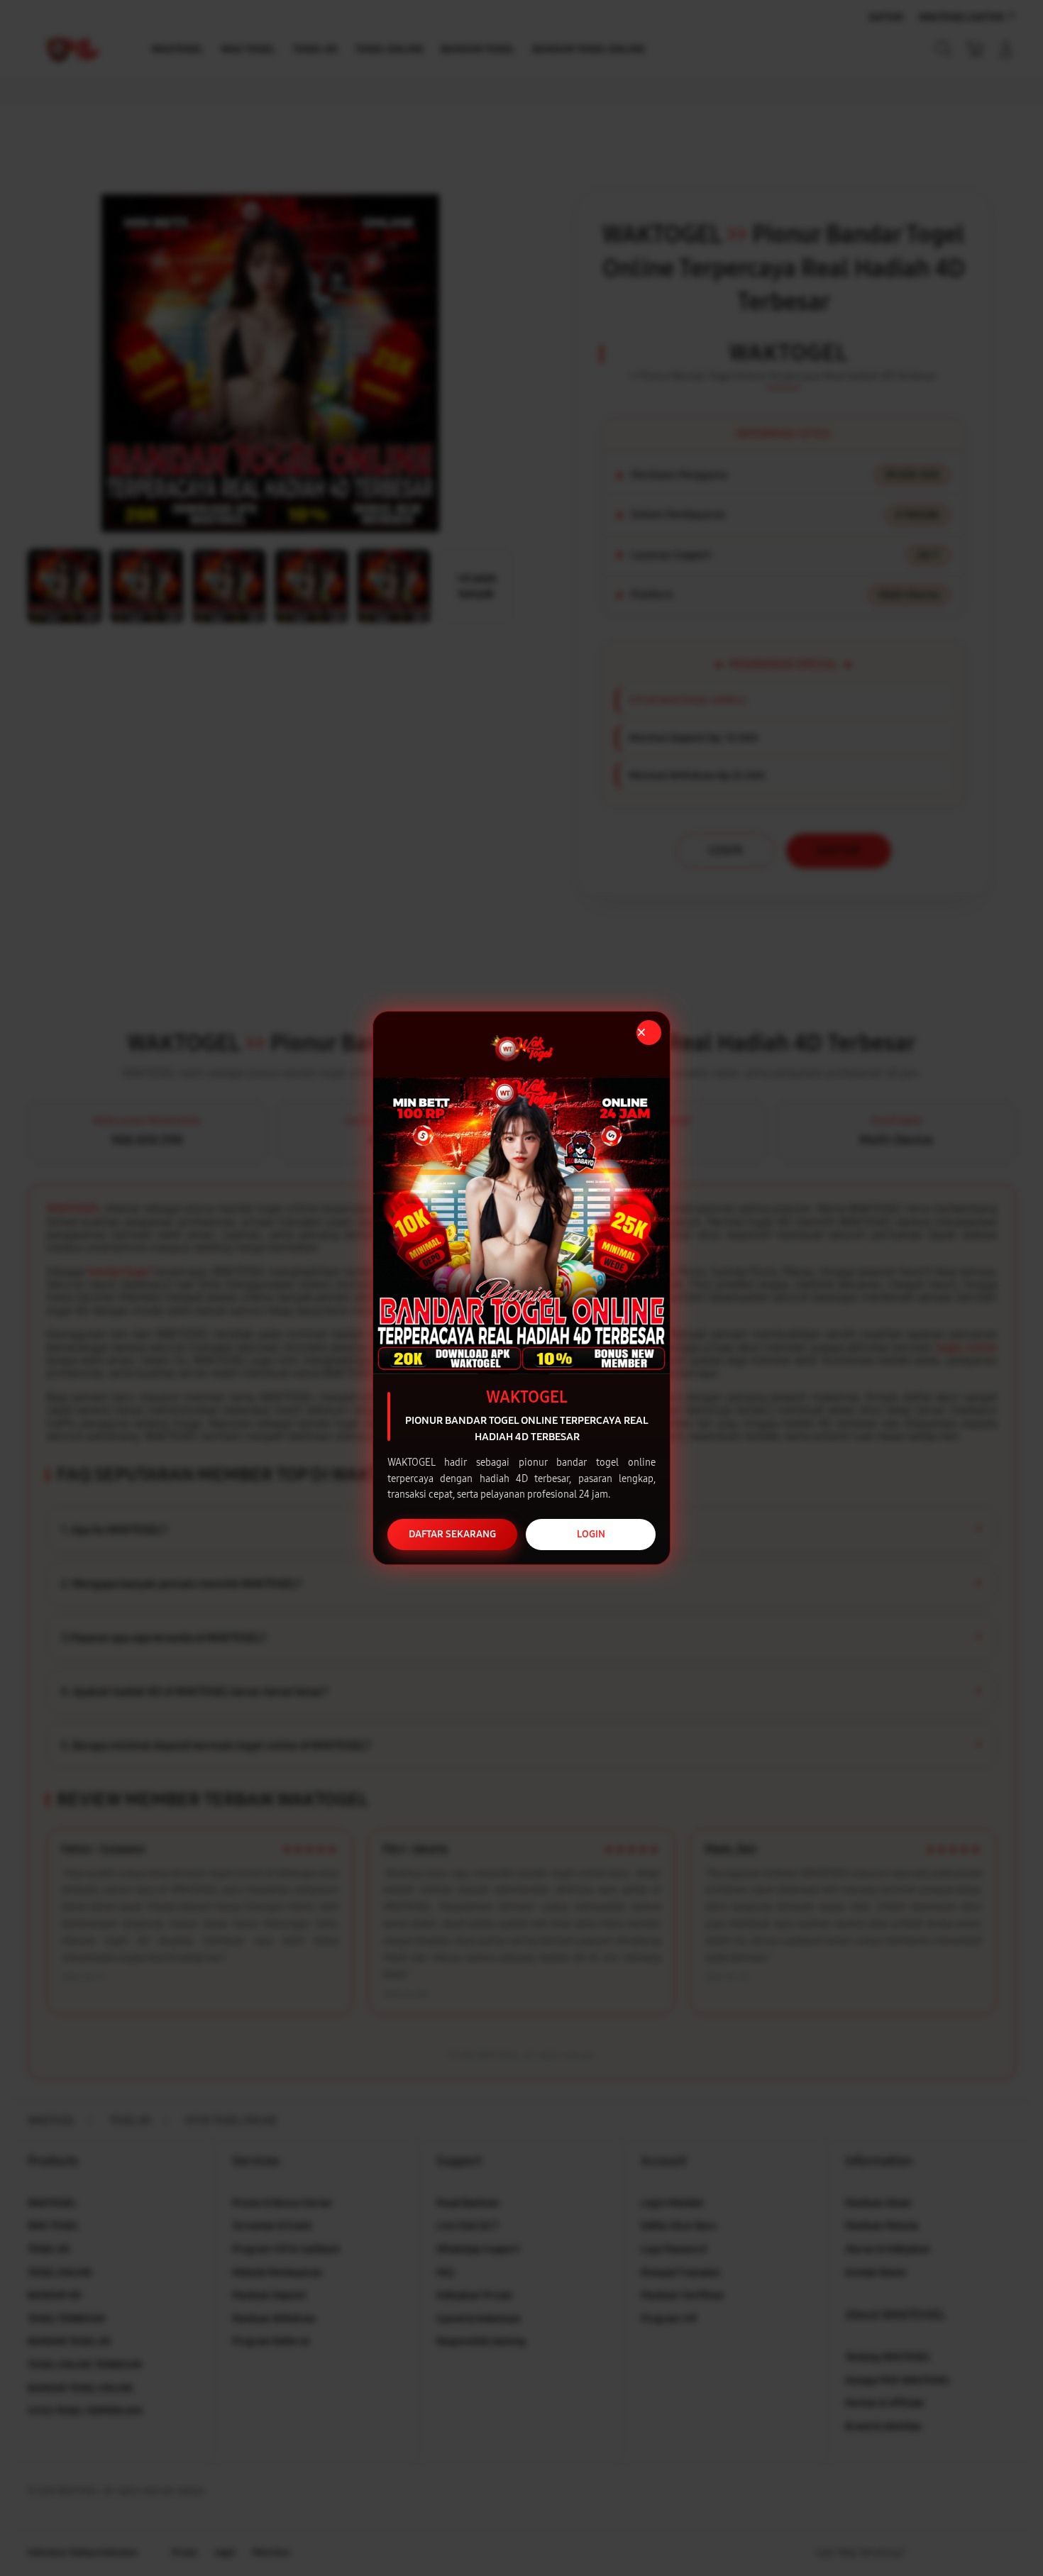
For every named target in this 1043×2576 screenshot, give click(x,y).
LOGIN (591, 1534)
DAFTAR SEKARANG (452, 1534)
